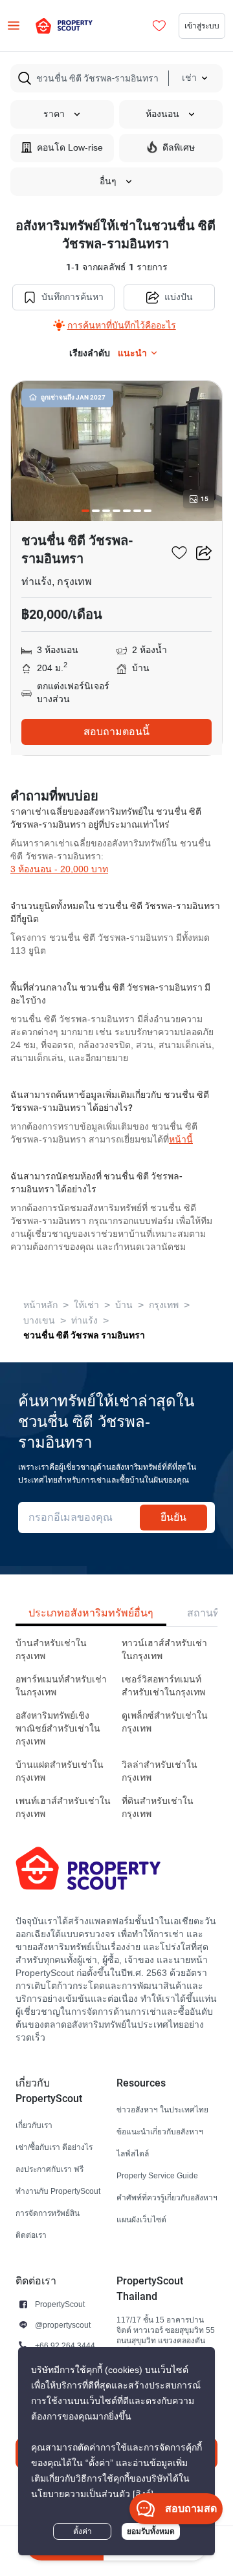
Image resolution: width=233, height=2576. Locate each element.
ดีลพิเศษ (179, 148)
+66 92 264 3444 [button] (65, 2345)
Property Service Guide (157, 2175)
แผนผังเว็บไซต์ (141, 2219)
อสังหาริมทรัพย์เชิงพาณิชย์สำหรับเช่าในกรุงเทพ (58, 1729)
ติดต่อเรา (31, 2235)
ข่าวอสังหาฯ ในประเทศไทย (162, 2109)
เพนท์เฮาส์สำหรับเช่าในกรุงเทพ (63, 1808)
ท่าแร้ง (84, 1321)
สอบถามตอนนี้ (116, 732)
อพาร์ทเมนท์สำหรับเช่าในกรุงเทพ (61, 1686)
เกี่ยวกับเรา (34, 2125)
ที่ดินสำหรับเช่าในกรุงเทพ (158, 1808)
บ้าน (124, 1305)
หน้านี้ (181, 1140)
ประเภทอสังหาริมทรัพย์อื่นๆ (91, 1613)
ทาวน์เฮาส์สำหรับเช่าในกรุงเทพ (164, 1650)
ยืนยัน (173, 1517)
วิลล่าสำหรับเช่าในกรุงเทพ (160, 1771)
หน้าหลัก (40, 1305)
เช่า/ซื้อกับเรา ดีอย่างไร (54, 2147)
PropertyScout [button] (60, 2304)
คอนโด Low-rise (70, 148)
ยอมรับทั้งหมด (151, 2531)
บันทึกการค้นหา (72, 297)
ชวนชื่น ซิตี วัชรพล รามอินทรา (84, 1335)
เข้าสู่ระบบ (202, 26)
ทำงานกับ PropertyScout (58, 2191)
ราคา (54, 114)
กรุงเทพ (164, 1305)
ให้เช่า (86, 1305)
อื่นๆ (108, 181)
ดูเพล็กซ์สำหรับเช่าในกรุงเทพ (165, 1722)
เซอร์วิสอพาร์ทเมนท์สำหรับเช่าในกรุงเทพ (163, 1686)
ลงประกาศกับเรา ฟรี (50, 2169)
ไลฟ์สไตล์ (133, 2153)
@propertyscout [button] (63, 2325)
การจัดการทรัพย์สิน (48, 2213)
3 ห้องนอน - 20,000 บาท (59, 869)
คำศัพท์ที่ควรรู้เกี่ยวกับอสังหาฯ (167, 2197)
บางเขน (39, 1321)
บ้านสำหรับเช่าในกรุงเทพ (51, 1650)
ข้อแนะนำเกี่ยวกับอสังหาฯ (160, 2131)
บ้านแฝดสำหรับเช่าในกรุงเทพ (60, 1771)
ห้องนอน (162, 114)
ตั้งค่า (83, 2531)
